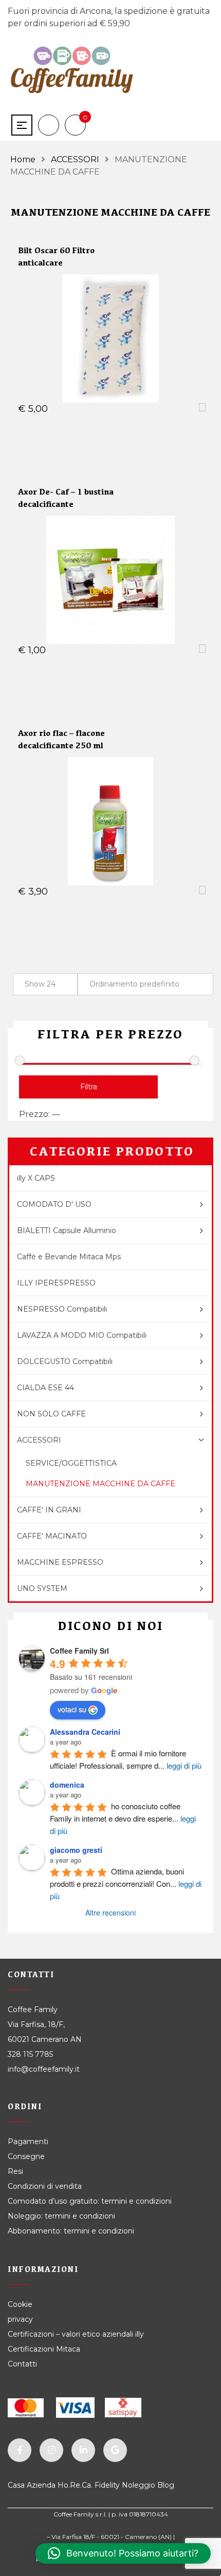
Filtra (89, 1087)
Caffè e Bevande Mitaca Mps (69, 1257)
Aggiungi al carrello (104, 409)
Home (23, 159)
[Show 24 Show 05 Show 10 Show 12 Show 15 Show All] (45, 984)
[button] (123, 2553)
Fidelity (107, 2485)
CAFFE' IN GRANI (49, 1510)
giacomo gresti (76, 1850)
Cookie (21, 2304)
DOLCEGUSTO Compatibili (65, 1361)
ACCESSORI (75, 159)
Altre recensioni (110, 1912)
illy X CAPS (36, 1178)
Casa (16, 2485)
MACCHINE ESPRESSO (60, 1562)
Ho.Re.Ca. (75, 2485)
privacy (20, 2319)
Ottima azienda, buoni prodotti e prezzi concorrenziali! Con (126, 1883)
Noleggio (139, 2485)
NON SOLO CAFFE (51, 1414)
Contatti (22, 2364)
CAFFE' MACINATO (52, 1536)
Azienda (41, 2485)
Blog (166, 2485)
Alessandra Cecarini (85, 1732)
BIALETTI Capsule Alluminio (67, 1230)
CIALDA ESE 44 (45, 1388)
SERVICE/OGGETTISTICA (71, 1463)
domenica (67, 1785)
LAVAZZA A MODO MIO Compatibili (82, 1335)
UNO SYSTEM (42, 1588)
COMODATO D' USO (54, 1204)
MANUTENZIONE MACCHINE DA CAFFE (100, 1484)
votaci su (72, 1709)
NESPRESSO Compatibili (62, 1309)
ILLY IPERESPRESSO (56, 1283)
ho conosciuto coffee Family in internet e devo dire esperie (123, 1818)
